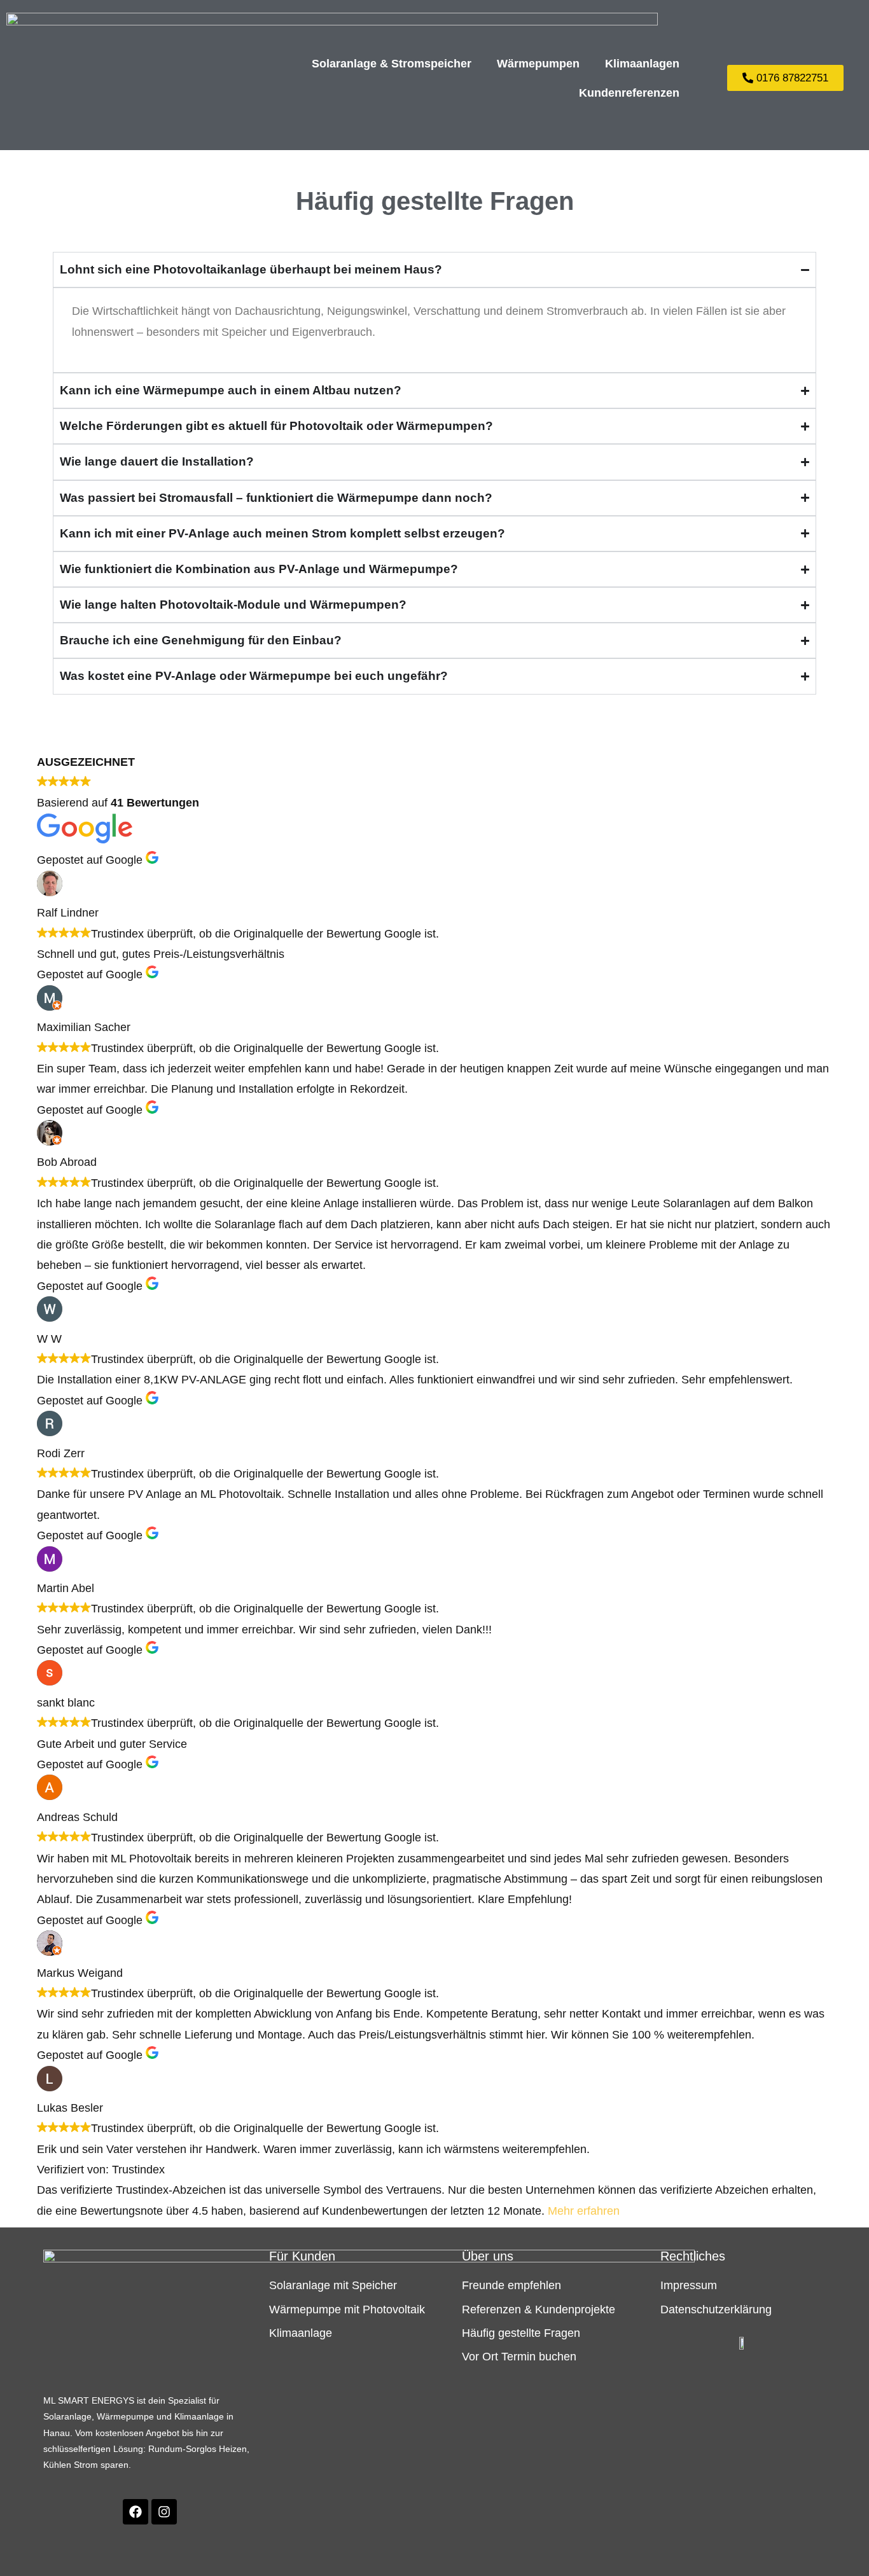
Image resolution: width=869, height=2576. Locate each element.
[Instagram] (164, 2512)
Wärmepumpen (538, 64)
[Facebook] (136, 2512)
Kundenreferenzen (629, 93)
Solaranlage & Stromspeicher (392, 64)
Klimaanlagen (642, 64)
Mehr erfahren (584, 2211)
